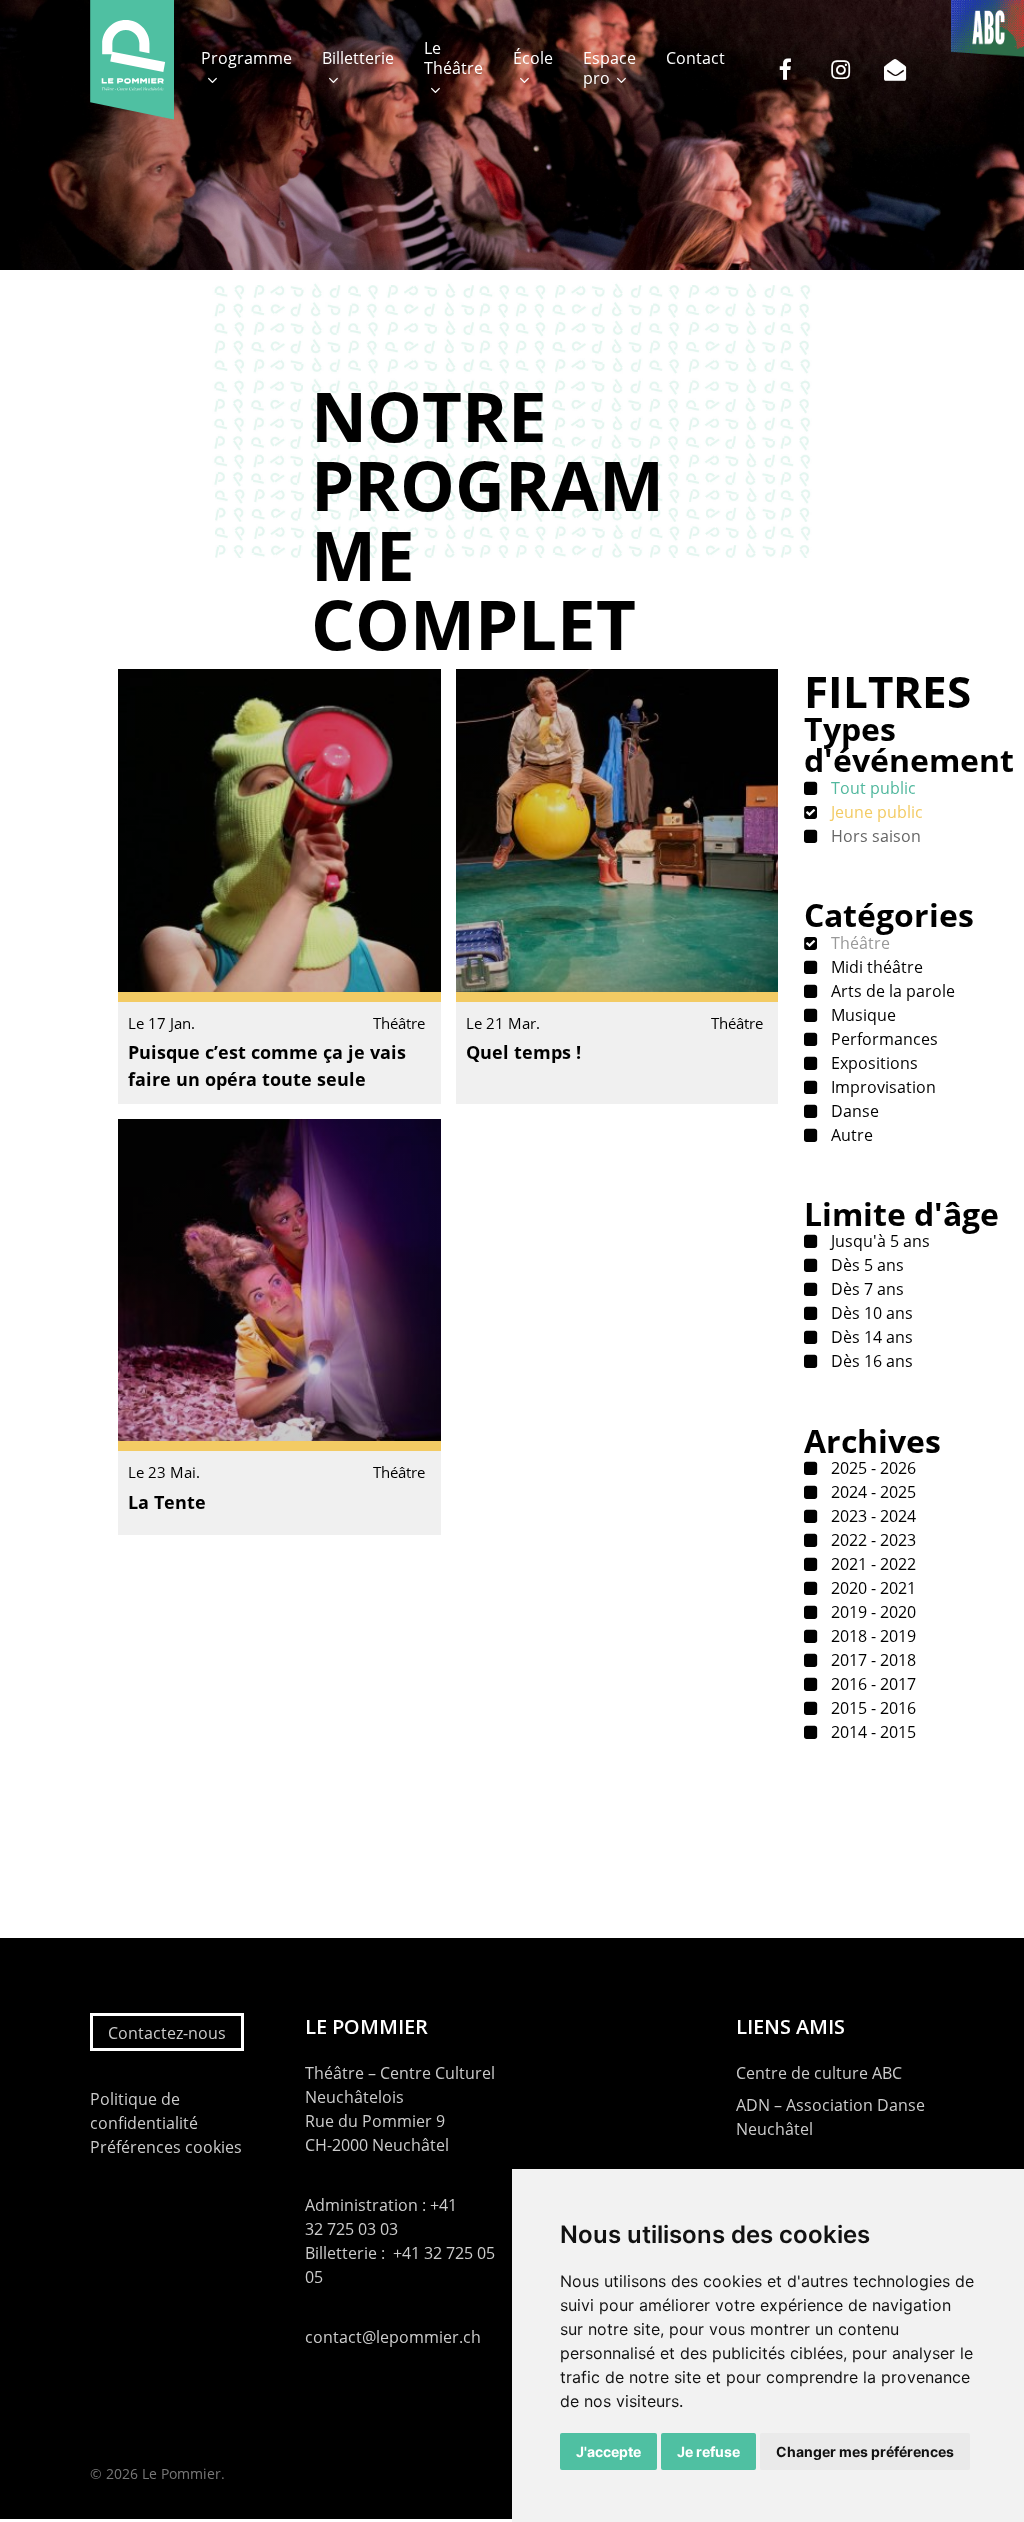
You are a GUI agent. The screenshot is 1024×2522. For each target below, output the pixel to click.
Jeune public (875, 812)
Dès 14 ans (870, 1337)
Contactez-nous (167, 2033)
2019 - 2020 (871, 1612)
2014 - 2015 (871, 1732)
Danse (853, 1111)
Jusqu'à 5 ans (878, 1241)
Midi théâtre (875, 967)
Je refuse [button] (708, 2451)
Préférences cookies (166, 2147)
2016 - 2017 (871, 1684)
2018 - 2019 (871, 1636)
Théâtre (858, 943)
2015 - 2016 (871, 1708)
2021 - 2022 (871, 1564)
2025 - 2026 (871, 1468)
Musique (861, 1015)
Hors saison (874, 836)
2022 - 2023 (871, 1540)
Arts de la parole (891, 991)
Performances (882, 1039)
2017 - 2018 (871, 1660)
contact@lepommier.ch (393, 2337)
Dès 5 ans (865, 1265)
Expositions (872, 1063)
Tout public (871, 788)
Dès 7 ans (865, 1289)
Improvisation (881, 1087)
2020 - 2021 (871, 1588)
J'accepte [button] (608, 2451)
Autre (850, 1135)
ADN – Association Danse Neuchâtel (830, 2117)
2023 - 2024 (871, 1516)
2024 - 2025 (871, 1492)
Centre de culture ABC (819, 2073)
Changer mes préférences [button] (865, 2451)
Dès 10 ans (870, 1313)
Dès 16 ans (870, 1361)
